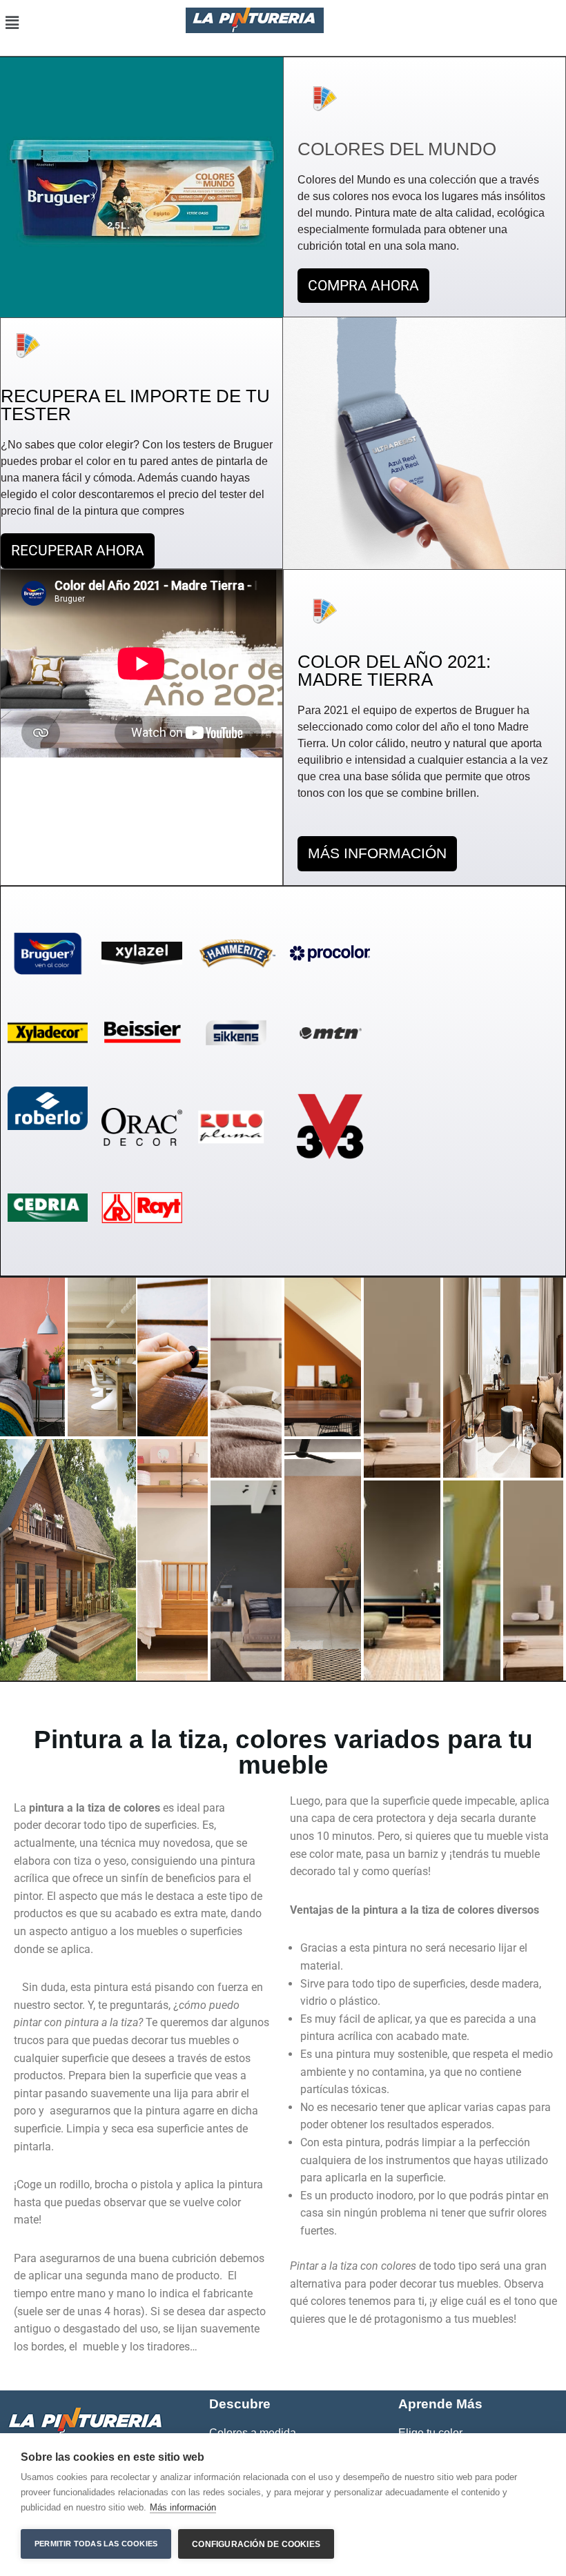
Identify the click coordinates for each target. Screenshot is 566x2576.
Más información (183, 2507)
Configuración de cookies (256, 2544)
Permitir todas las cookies (96, 2544)
